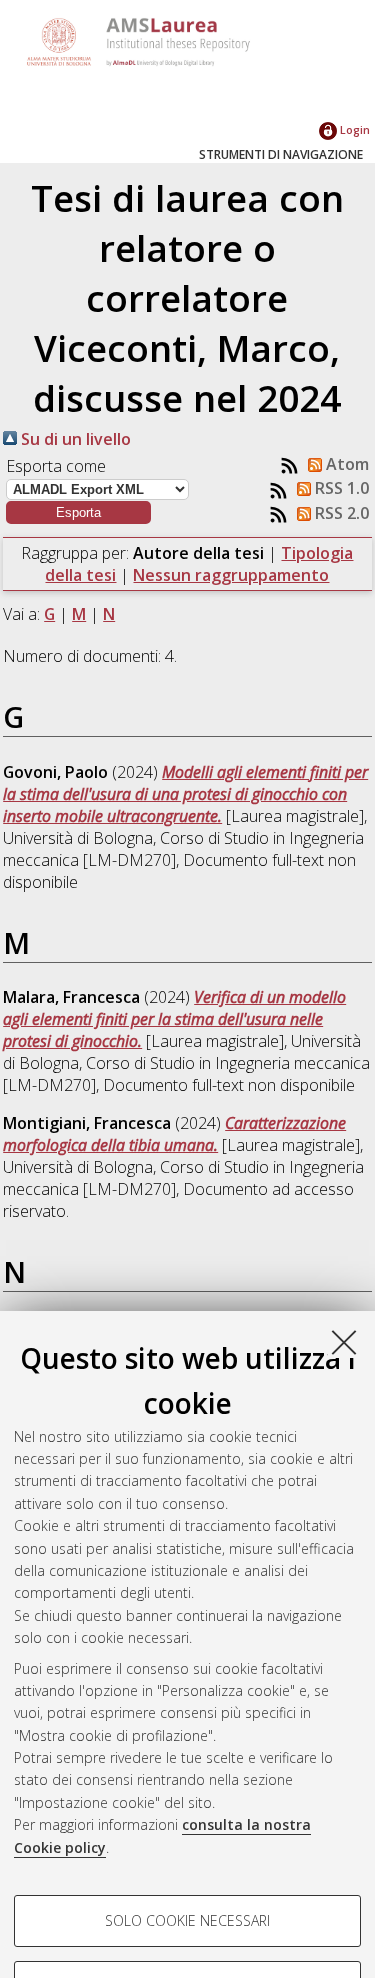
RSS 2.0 (340, 513)
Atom (345, 464)
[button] (78, 512)
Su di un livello (74, 439)
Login (353, 129)
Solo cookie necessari (187, 1920)
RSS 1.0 (340, 488)
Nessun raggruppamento (231, 575)
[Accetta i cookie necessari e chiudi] (344, 1342)
